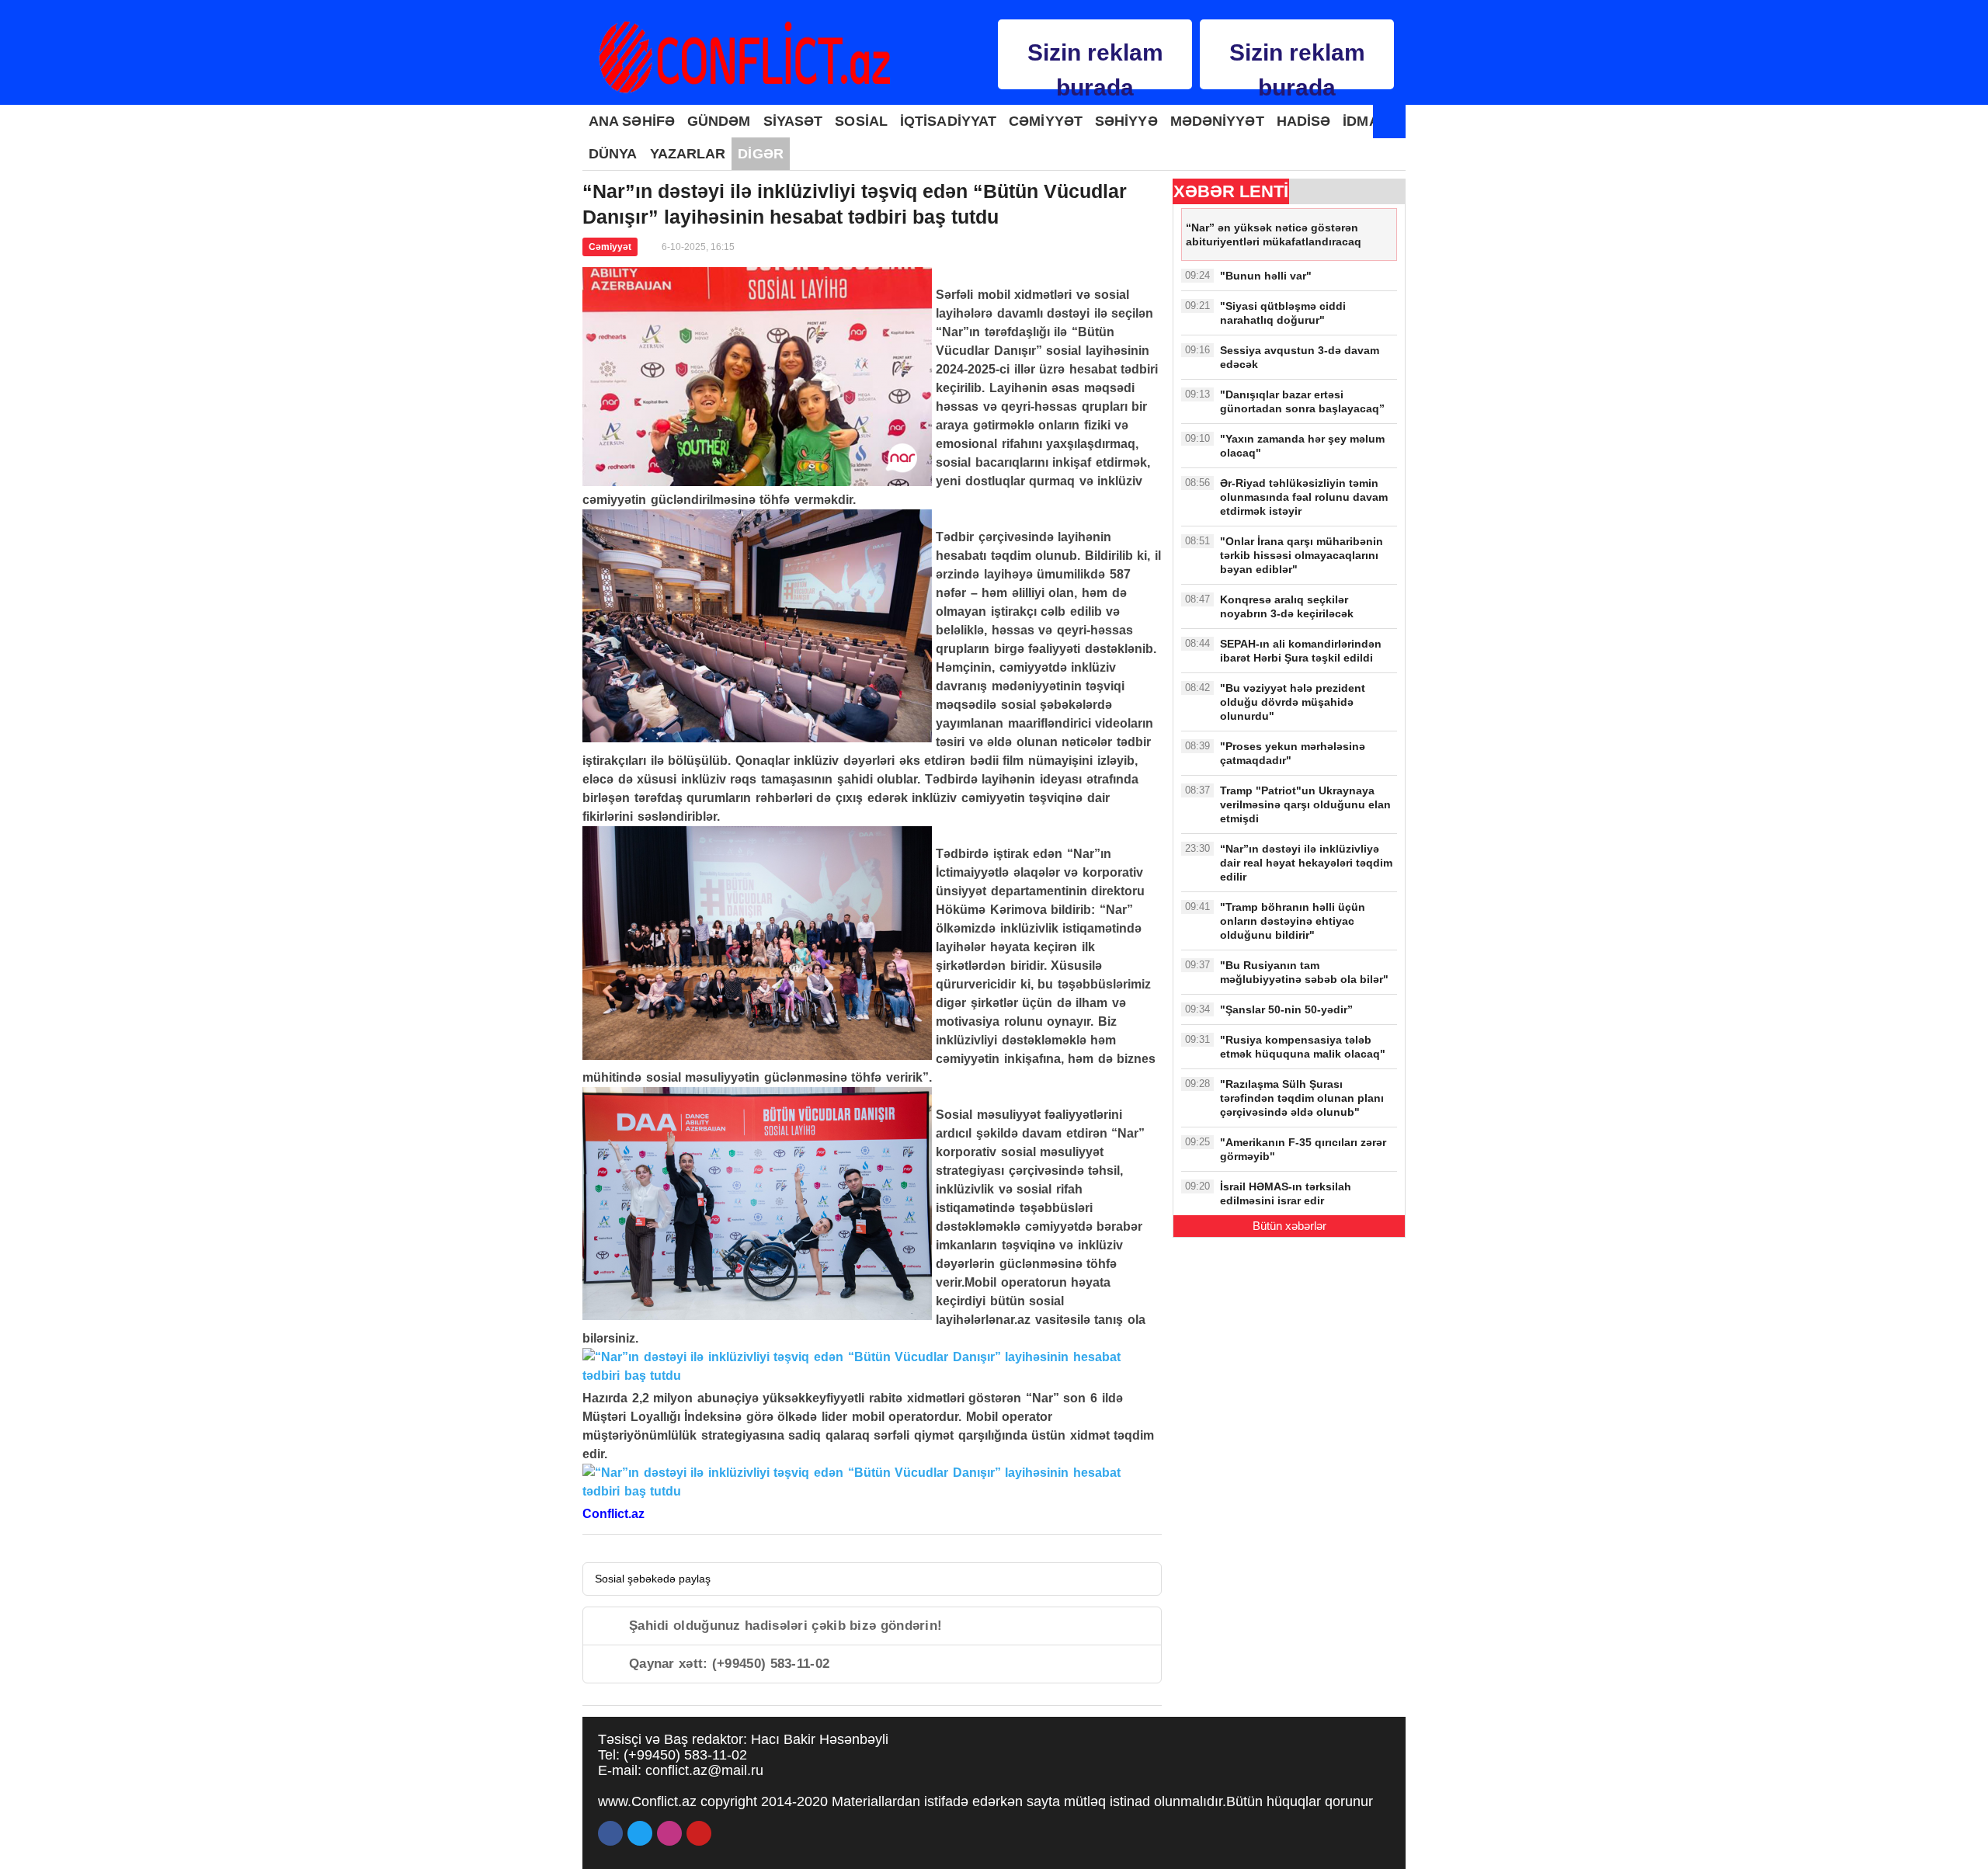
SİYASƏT (793, 121)
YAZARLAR (688, 154)
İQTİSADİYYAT (948, 121)
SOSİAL (861, 121)
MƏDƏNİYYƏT (1217, 121)
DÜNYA (613, 154)
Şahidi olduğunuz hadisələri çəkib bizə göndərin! (785, 1626)
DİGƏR (761, 154)
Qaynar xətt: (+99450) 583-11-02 (729, 1664)
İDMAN (1366, 121)
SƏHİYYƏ (1126, 121)
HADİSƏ (1304, 121)
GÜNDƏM (719, 121)
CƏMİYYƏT (1046, 121)
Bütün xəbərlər (1289, 1226)
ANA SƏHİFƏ (632, 121)
